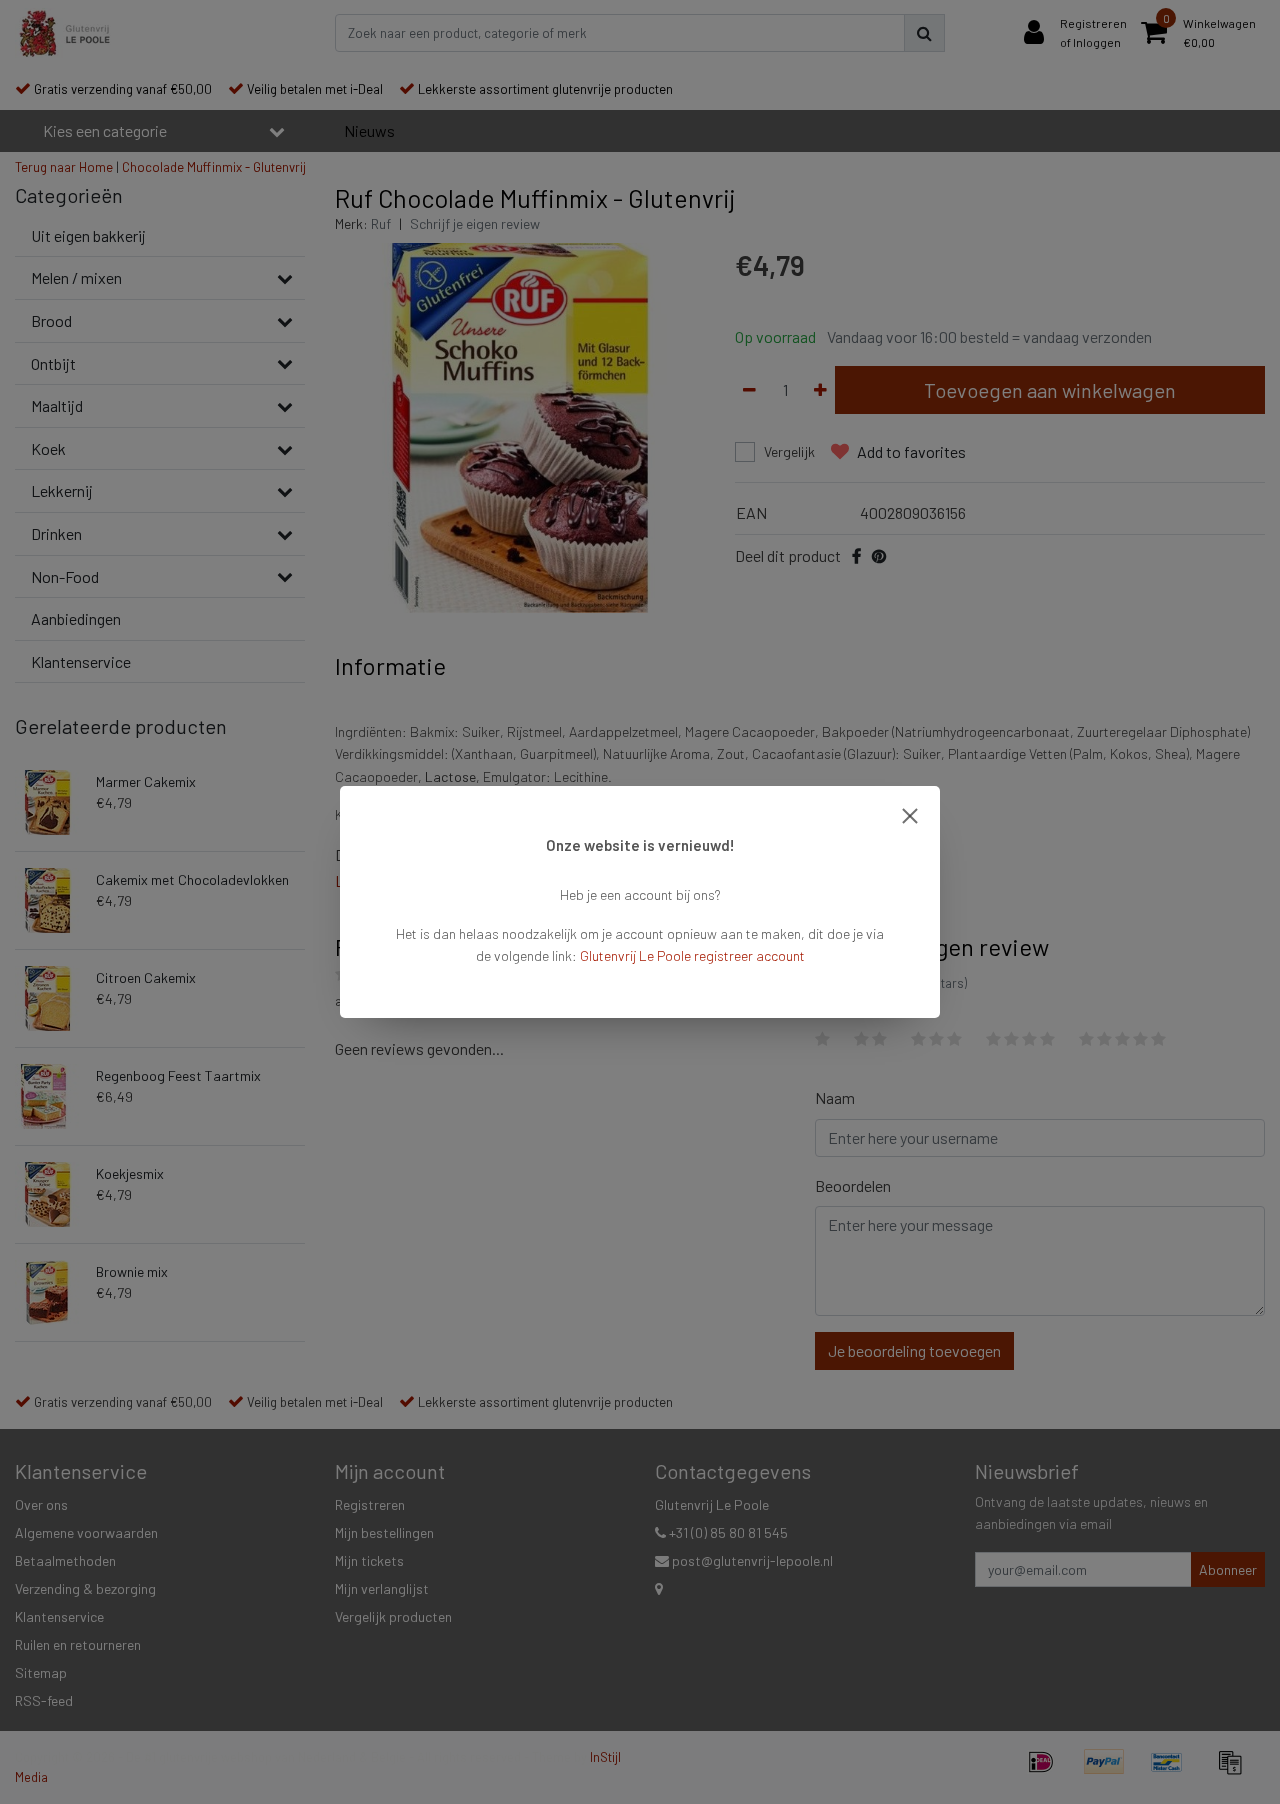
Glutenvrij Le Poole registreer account (692, 955)
